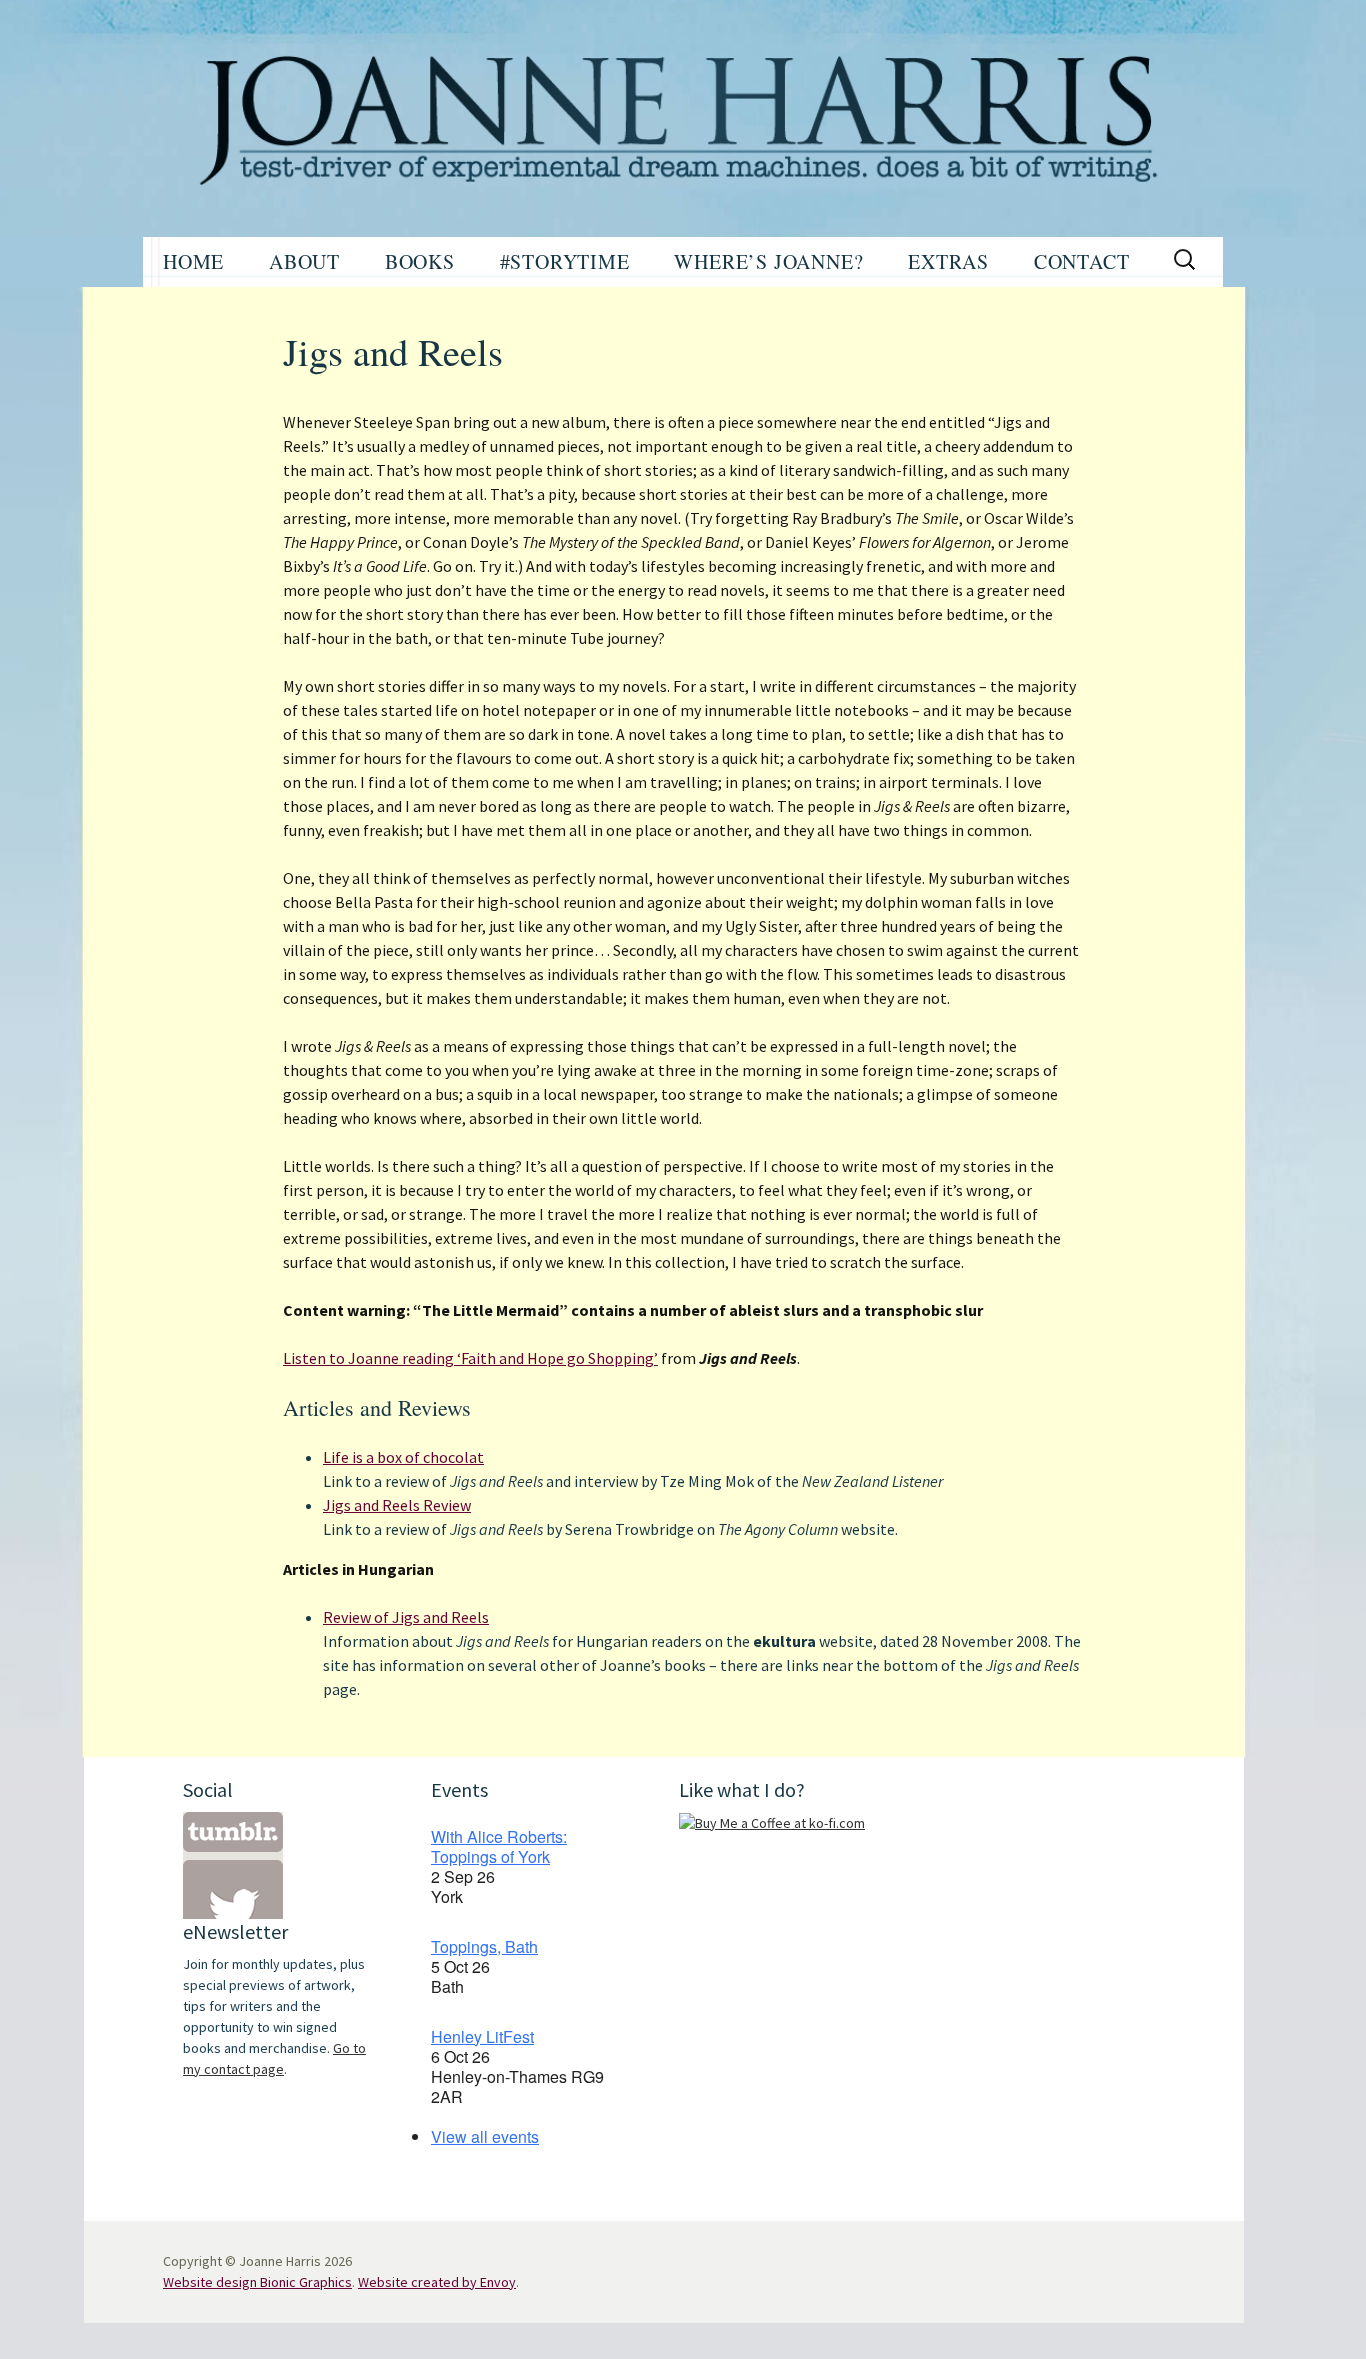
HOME (193, 261)
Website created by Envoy (437, 2282)
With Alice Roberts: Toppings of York (499, 1846)
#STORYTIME (565, 261)
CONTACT (1082, 261)
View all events (485, 2136)
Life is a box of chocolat (403, 1457)
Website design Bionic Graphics (257, 2282)
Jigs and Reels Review (397, 1505)
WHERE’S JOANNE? (768, 261)
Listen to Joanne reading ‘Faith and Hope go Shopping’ (470, 1358)
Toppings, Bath (484, 1946)
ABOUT (304, 261)
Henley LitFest (482, 2036)
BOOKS (420, 261)
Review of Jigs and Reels (406, 1617)
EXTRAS (948, 261)
